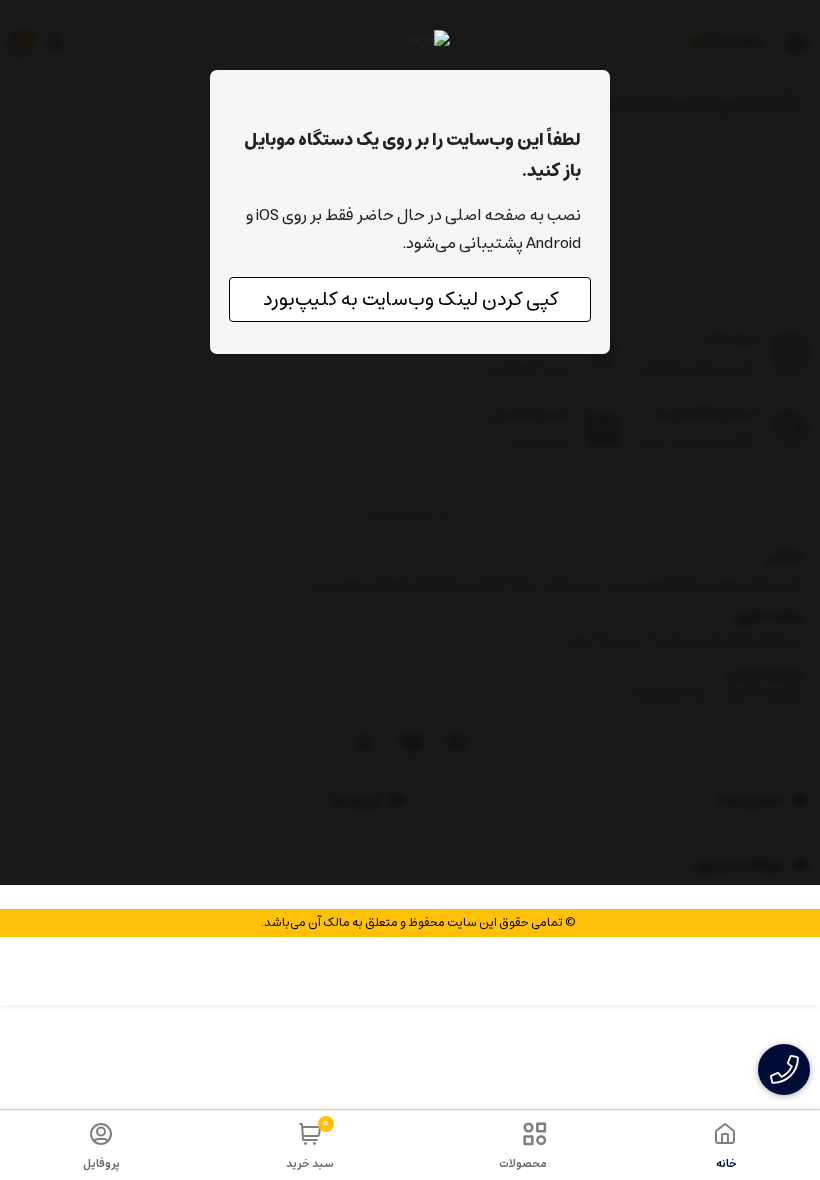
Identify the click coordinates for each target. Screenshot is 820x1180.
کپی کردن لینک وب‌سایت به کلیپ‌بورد (410, 299)
